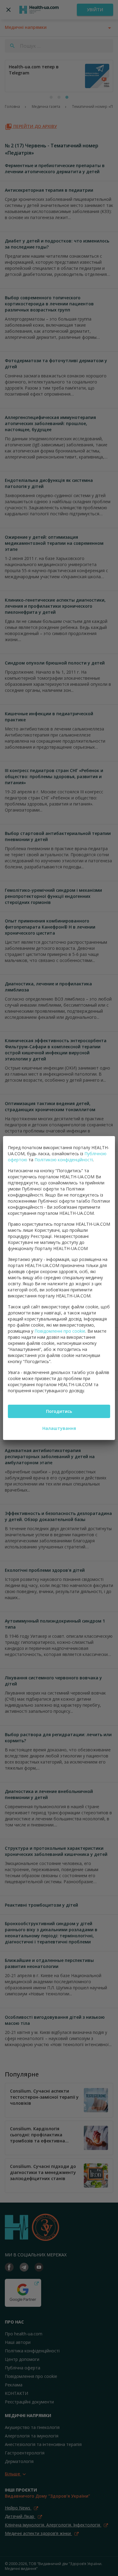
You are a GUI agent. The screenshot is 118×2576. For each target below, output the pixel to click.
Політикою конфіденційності (64, 1160)
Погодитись (59, 1411)
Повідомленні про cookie (60, 1331)
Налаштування (59, 1428)
